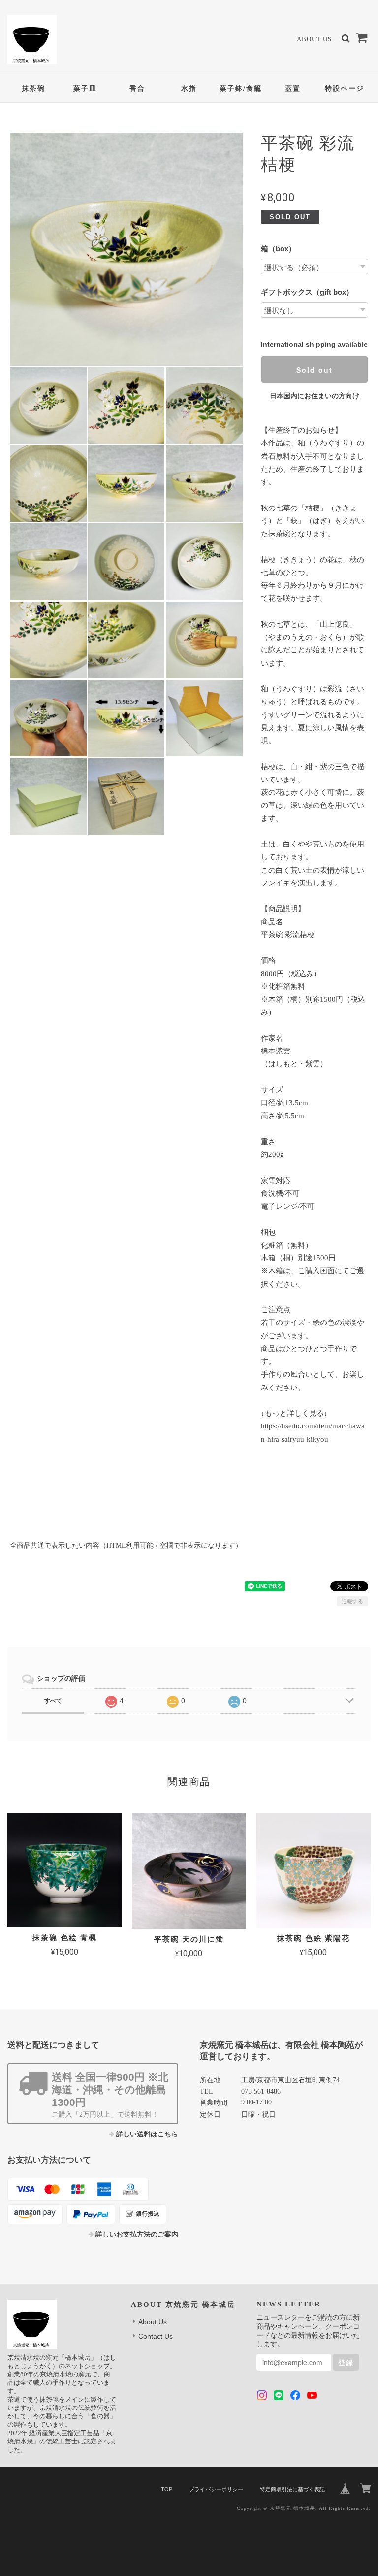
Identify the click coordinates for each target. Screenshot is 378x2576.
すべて (53, 1701)
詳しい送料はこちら (147, 2134)
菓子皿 (85, 88)
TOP (167, 2489)
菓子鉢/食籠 (241, 88)
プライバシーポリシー (216, 2489)
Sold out (315, 370)
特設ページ (345, 88)
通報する (352, 1601)
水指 (189, 88)
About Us (314, 39)
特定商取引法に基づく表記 (292, 2489)
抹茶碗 (33, 88)
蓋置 (293, 88)
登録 (346, 2362)
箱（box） (278, 249)
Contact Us (156, 2336)
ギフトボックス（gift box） (307, 292)
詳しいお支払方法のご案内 (137, 2234)
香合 (137, 88)
